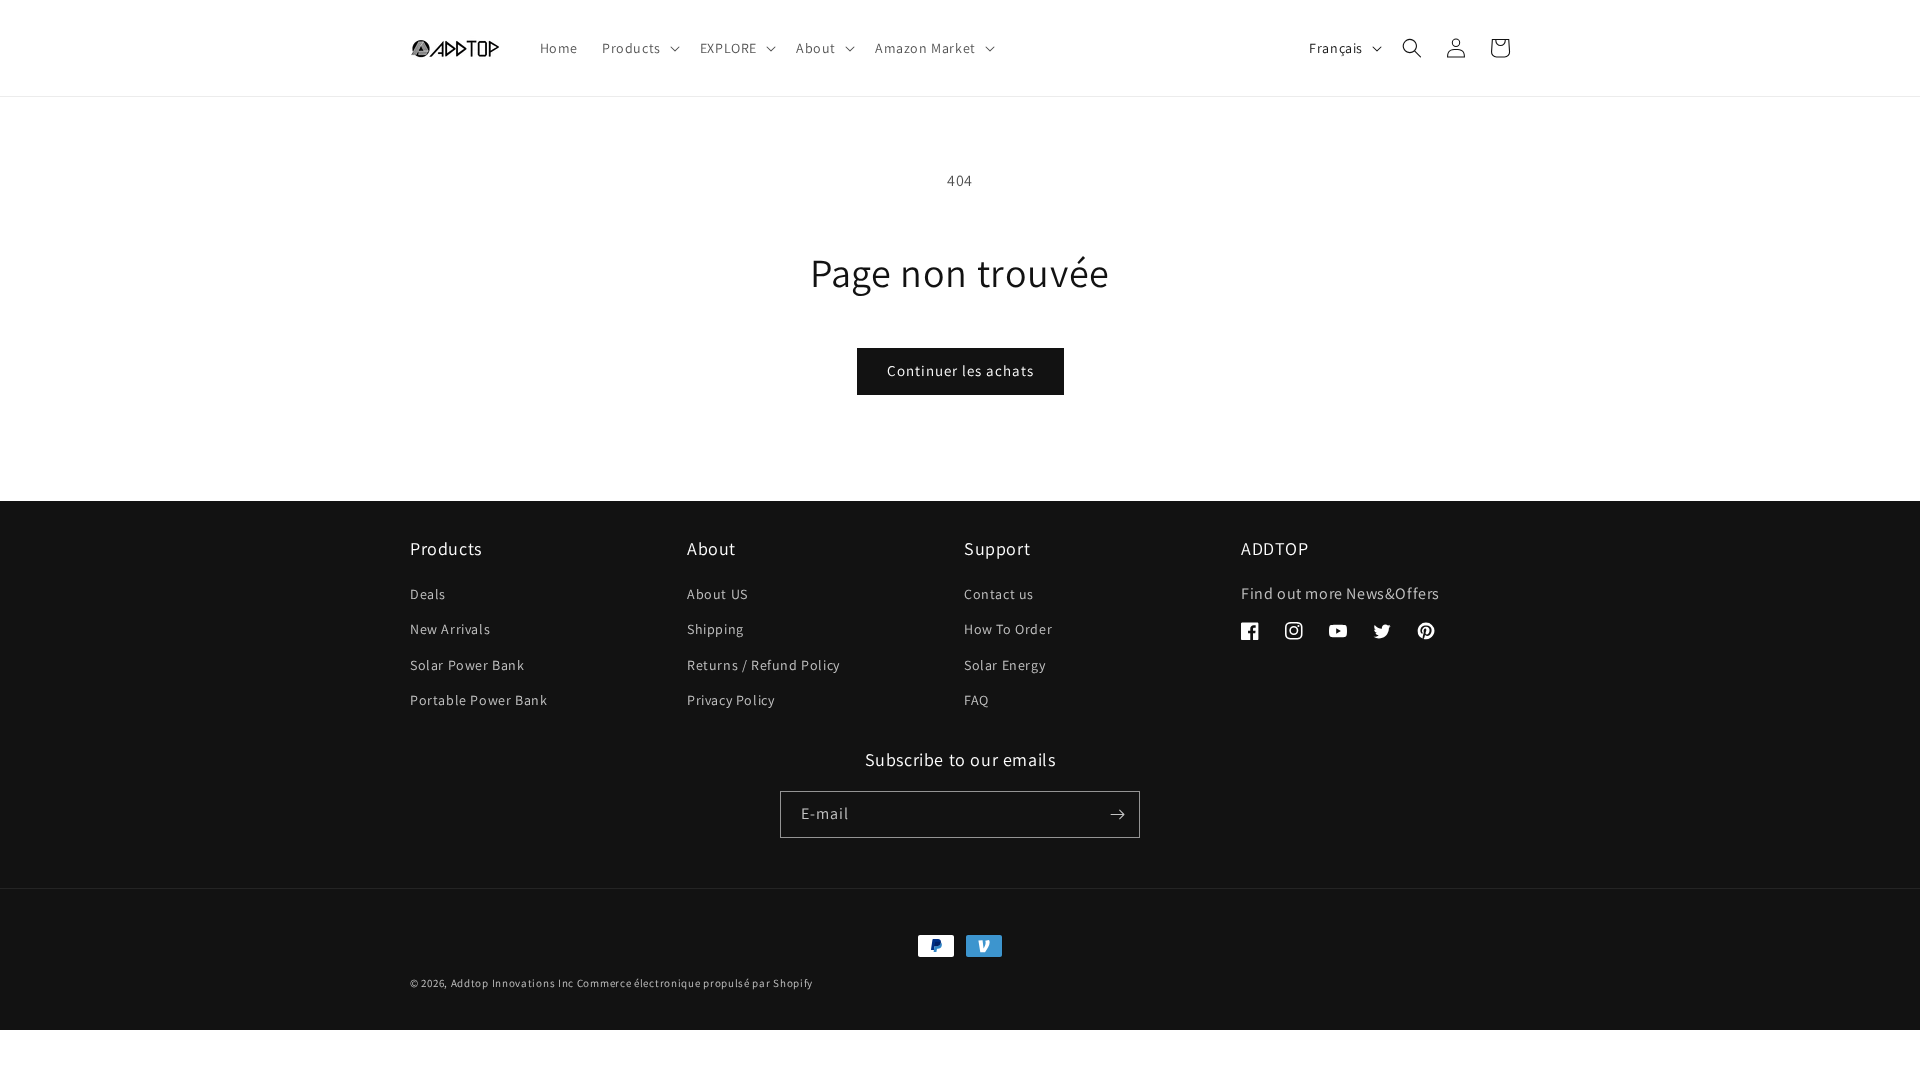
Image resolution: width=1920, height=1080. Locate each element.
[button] (639, 48)
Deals (428, 594)
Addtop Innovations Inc (512, 983)
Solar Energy (1004, 665)
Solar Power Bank (467, 665)
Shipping (715, 629)
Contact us (999, 594)
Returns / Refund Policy (763, 665)
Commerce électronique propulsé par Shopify (695, 983)
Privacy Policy (730, 700)
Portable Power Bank (478, 700)
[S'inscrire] (1117, 814)
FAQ (976, 700)
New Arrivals (450, 629)
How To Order (1008, 629)
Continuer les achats (960, 370)
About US (717, 594)
